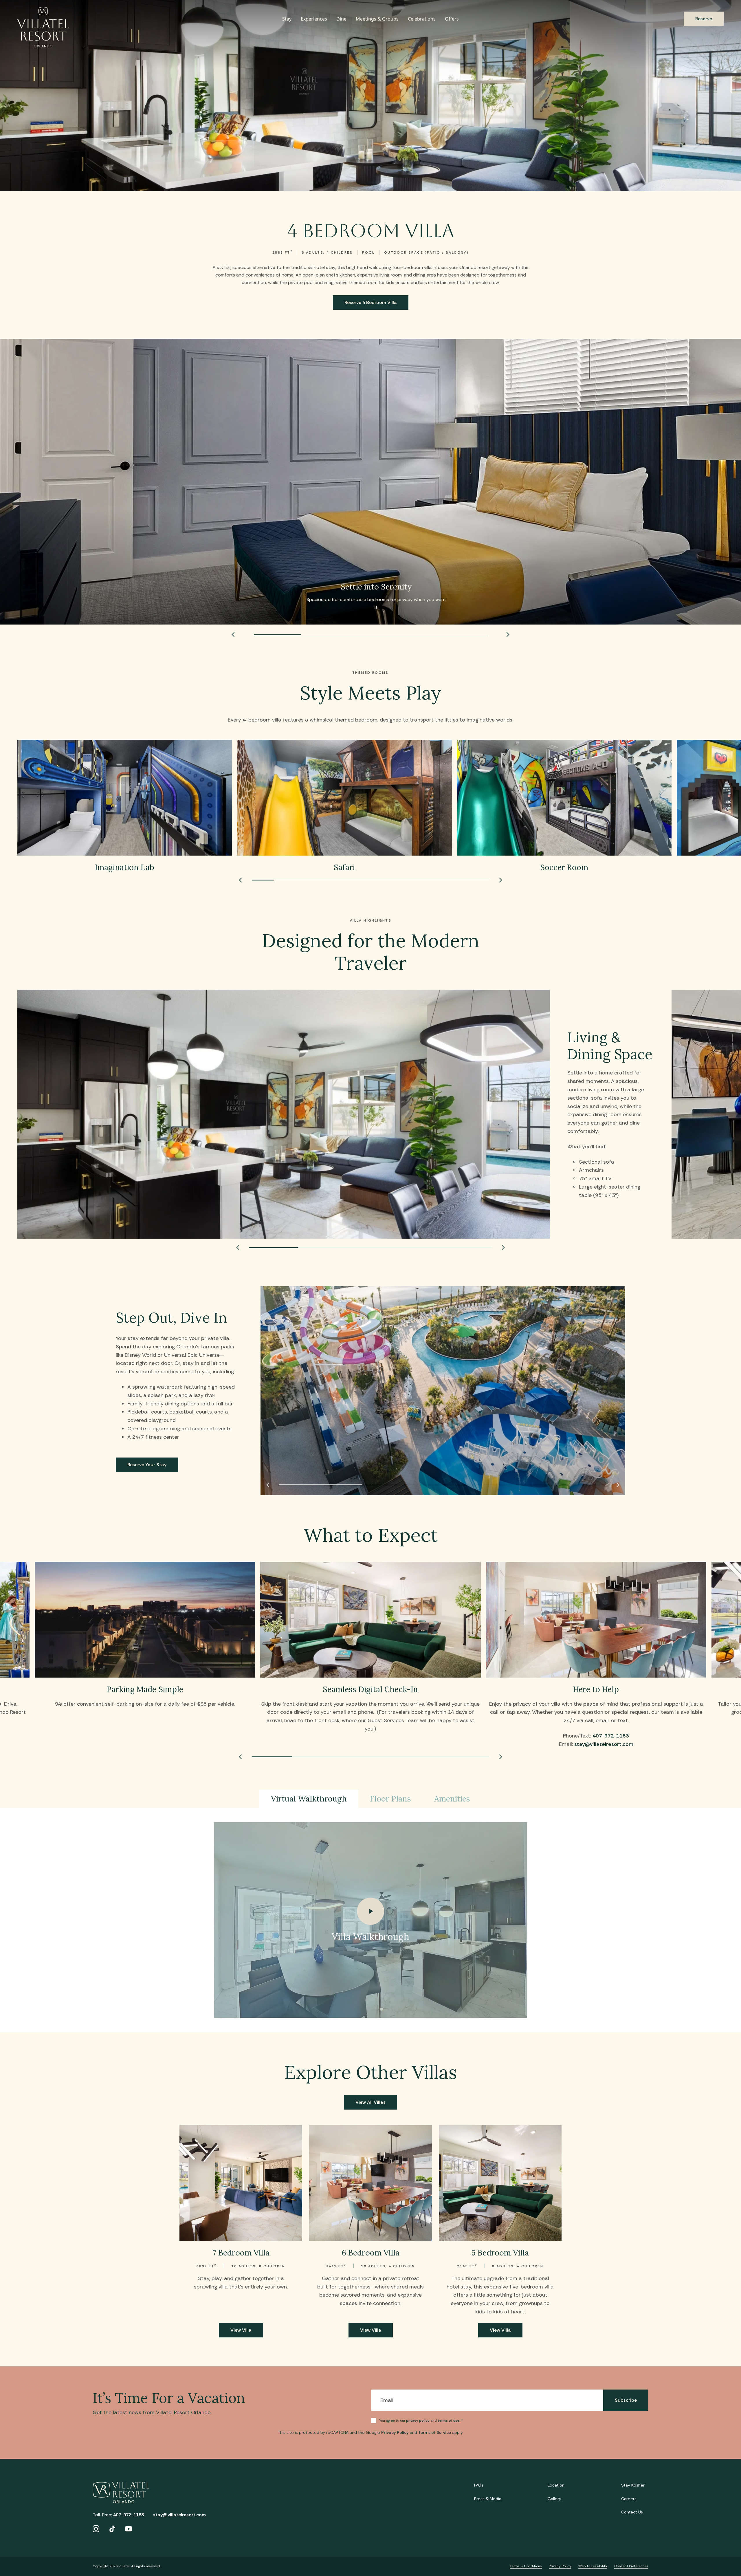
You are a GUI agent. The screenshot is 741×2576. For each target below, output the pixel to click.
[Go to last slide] (233, 635)
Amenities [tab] (452, 1799)
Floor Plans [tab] (390, 1799)
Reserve (704, 19)
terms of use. (449, 2421)
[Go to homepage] (43, 27)
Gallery (554, 2499)
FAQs (479, 2485)
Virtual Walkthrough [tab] (309, 1799)
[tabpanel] (370, 1920)
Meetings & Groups (377, 19)
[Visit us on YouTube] (129, 2529)
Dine (341, 19)
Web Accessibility (593, 2566)
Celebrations (422, 19)
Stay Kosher (633, 2485)
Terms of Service (435, 2432)
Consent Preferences (631, 2566)
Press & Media (488, 2499)
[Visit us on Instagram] (96, 2529)
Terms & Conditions (526, 2566)
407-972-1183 (611, 1736)
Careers (629, 2499)
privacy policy (418, 2421)
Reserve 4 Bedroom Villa (371, 302)
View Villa (241, 2330)
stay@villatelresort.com (604, 1744)
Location (556, 2485)
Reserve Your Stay (147, 1465)
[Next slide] (508, 635)
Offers (452, 19)
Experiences (314, 19)
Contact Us (632, 2512)
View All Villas (370, 2102)
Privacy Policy (395, 2432)
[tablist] (370, 1799)
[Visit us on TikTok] (112, 2529)
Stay (287, 19)
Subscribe (626, 2400)
